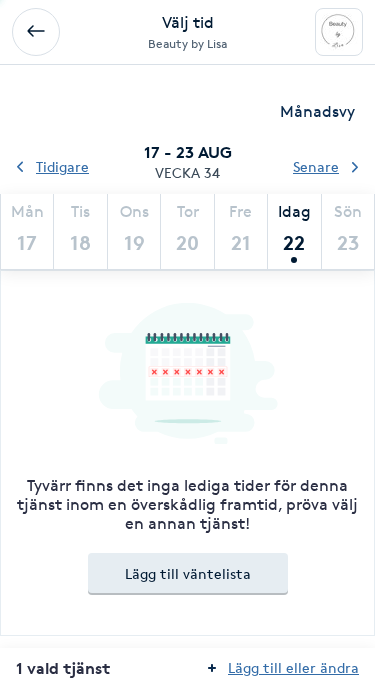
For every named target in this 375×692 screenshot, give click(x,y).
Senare (316, 166)
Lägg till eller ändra (293, 667)
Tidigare (62, 166)
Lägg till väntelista (188, 573)
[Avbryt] (36, 32)
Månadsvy (317, 111)
